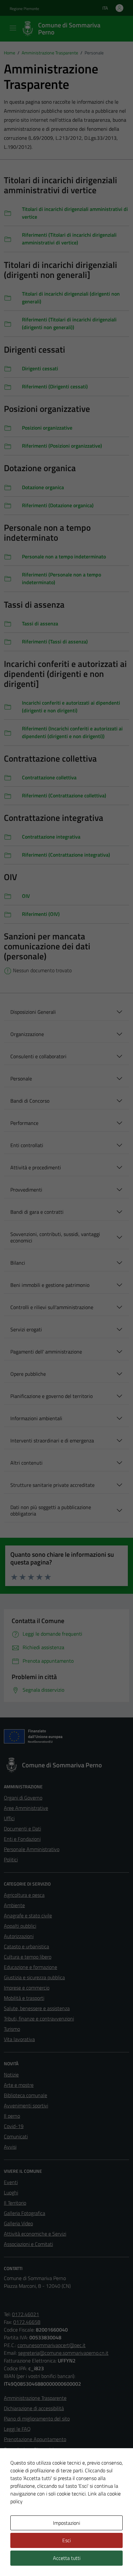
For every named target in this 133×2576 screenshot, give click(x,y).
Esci (66, 2540)
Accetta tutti (67, 2558)
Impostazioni (66, 2523)
